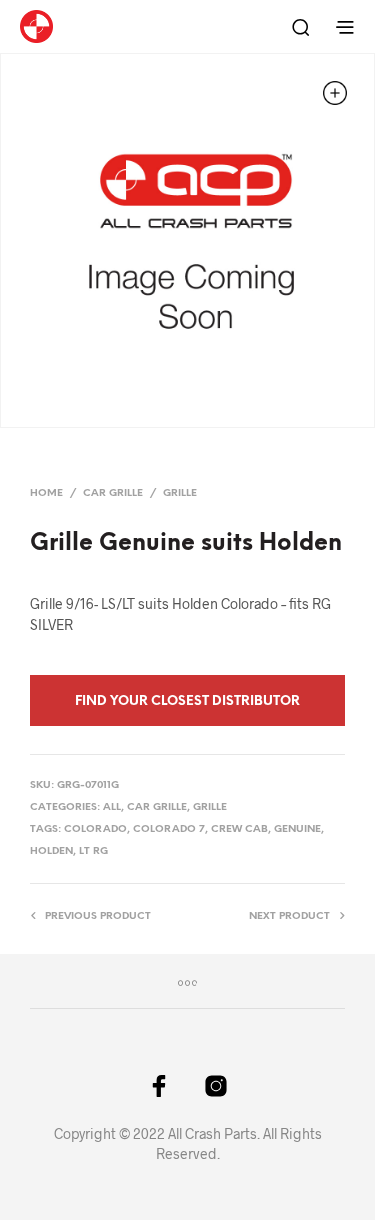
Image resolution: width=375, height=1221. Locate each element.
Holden (51, 851)
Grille (180, 493)
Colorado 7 (169, 829)
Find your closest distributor (187, 701)
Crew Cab (239, 829)
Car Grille (113, 493)
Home (46, 493)
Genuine (297, 829)
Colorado (95, 829)
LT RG (93, 851)
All (112, 807)
